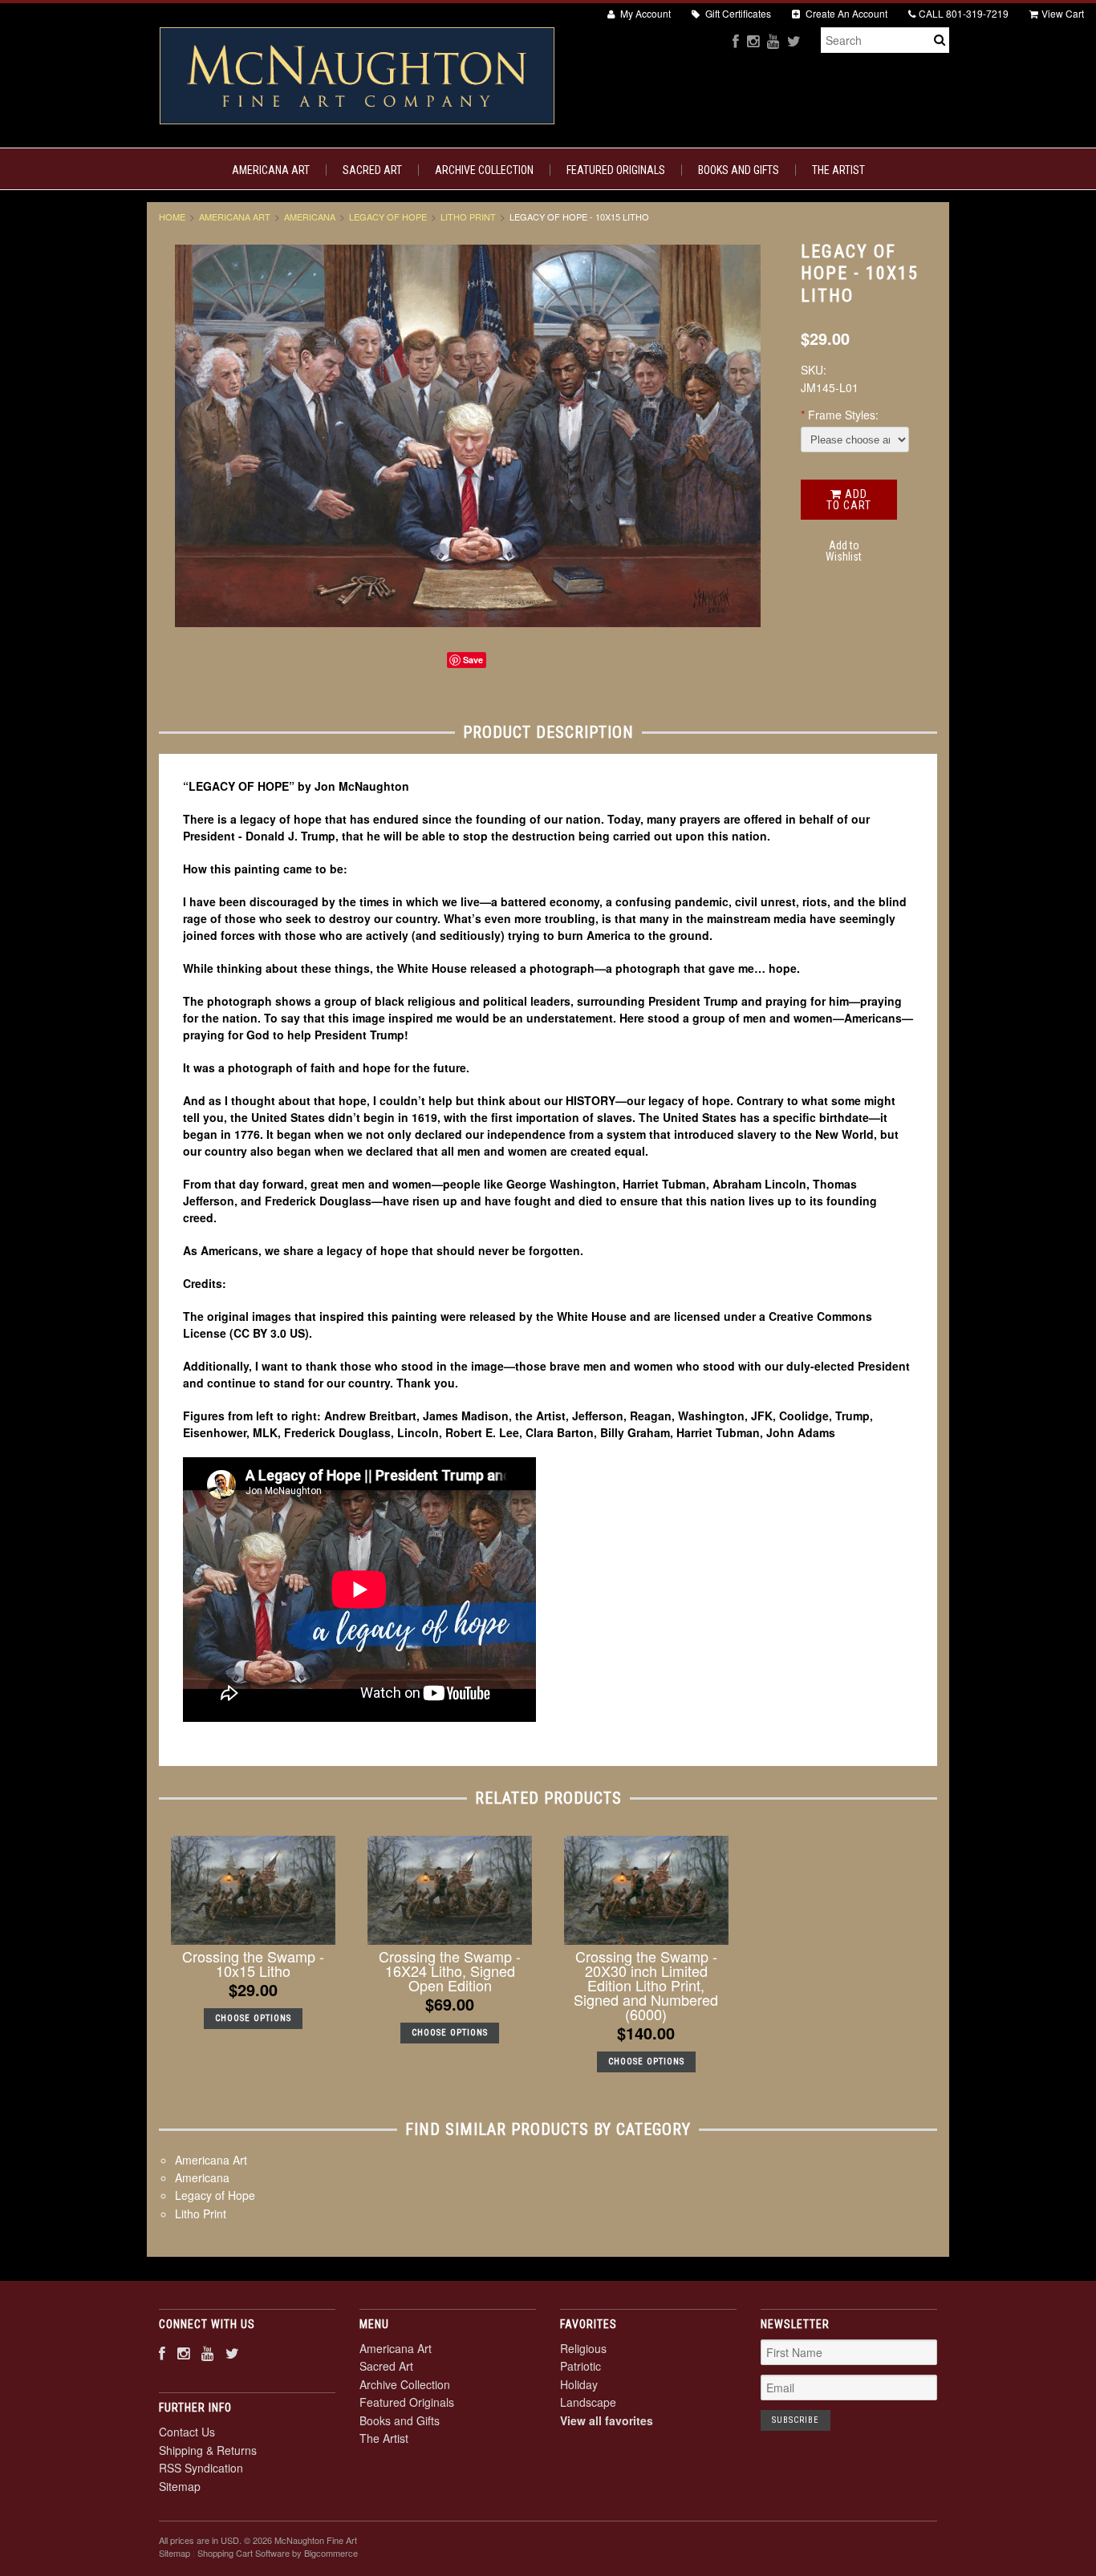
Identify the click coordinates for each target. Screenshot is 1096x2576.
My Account (644, 13)
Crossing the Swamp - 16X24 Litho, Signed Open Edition (450, 1970)
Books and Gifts (739, 170)
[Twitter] (794, 41)
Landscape (588, 2402)
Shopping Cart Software (244, 2553)
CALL (964, 13)
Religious (583, 2348)
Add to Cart (849, 500)
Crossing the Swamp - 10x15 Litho (253, 1963)
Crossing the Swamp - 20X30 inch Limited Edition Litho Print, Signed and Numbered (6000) (646, 1985)
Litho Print (468, 217)
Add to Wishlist (844, 551)
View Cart (1063, 13)
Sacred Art (372, 170)
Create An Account (845, 13)
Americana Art (271, 170)
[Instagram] (753, 41)
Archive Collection (484, 170)
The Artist (838, 170)
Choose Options (253, 2018)
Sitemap (180, 2486)
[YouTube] (773, 41)
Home (172, 217)
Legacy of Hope (388, 217)
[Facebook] (736, 41)
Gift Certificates (737, 13)
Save (473, 660)
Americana (310, 217)
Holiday (579, 2384)
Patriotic (580, 2366)
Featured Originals (616, 170)
